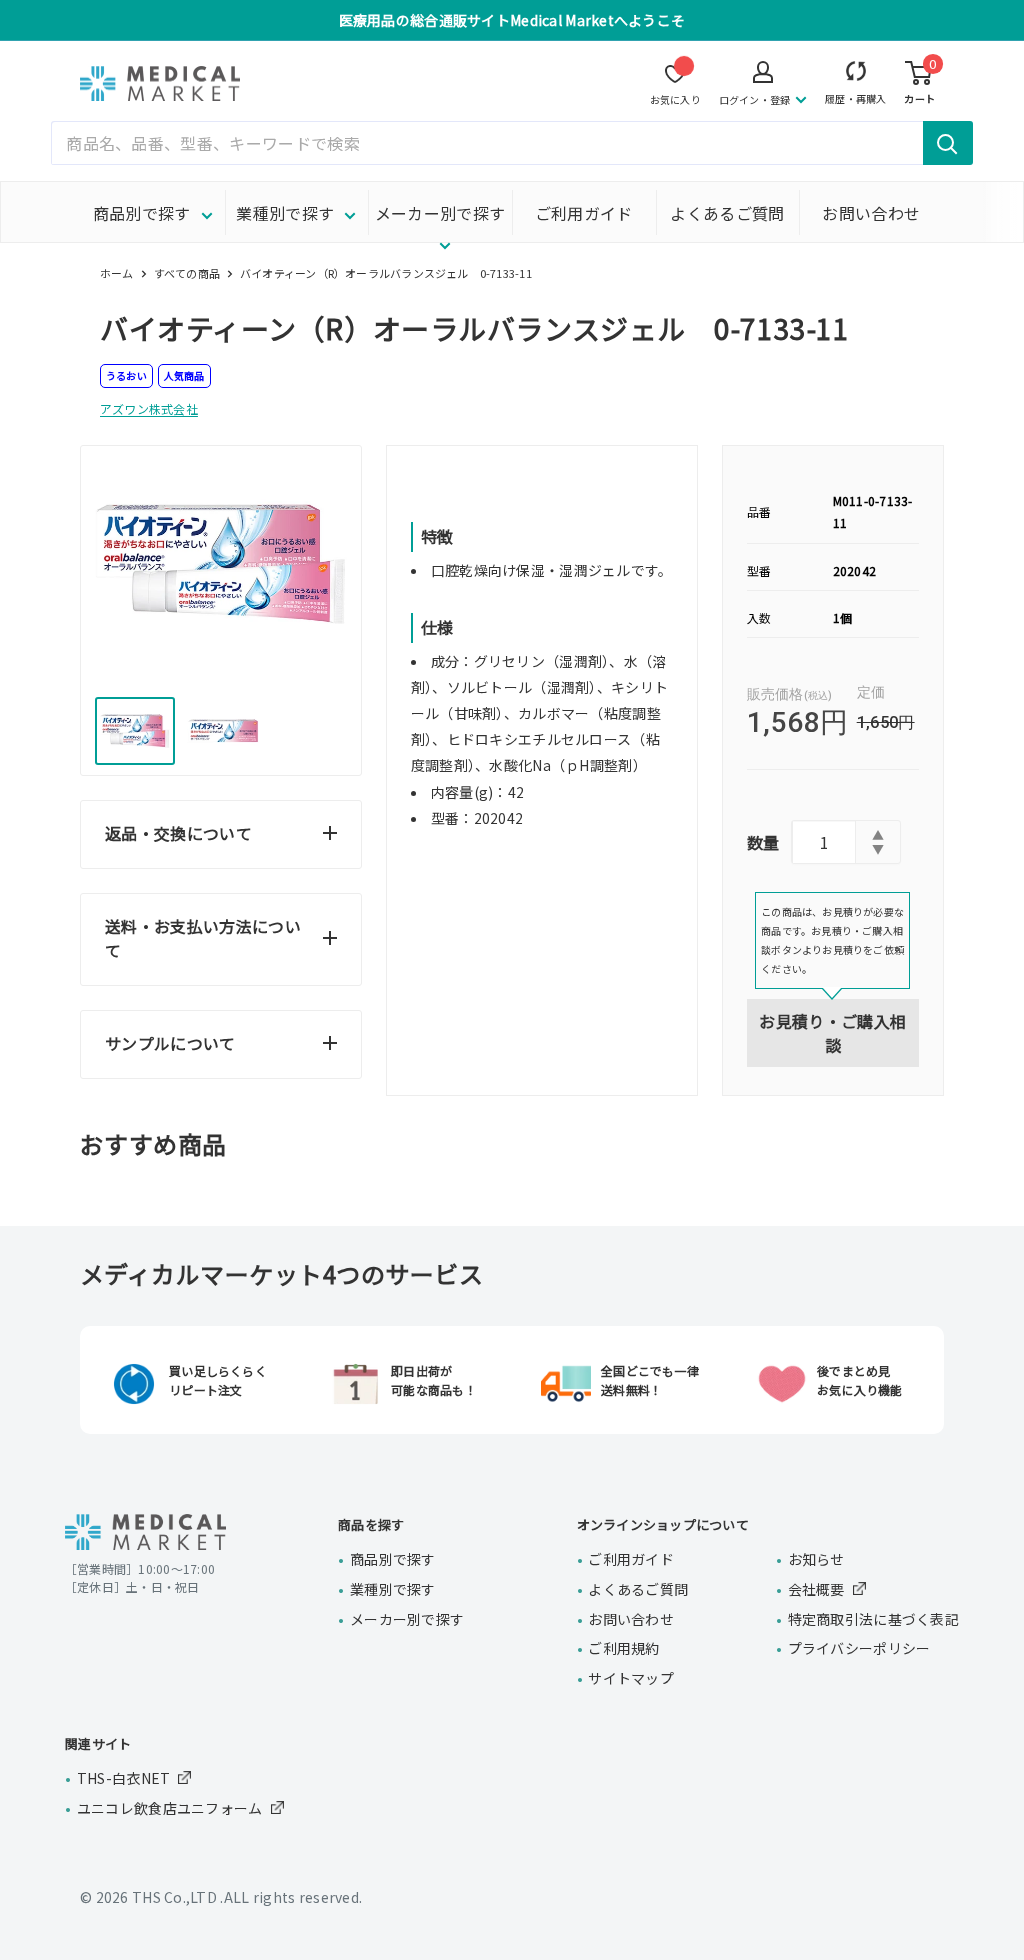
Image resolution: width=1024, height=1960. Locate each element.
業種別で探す (285, 213)
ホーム (117, 273)
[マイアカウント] (855, 75)
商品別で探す (142, 213)
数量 (763, 842)
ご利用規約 (623, 1648)
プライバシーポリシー (859, 1648)
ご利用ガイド (584, 213)
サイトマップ (631, 1678)
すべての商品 (187, 273)
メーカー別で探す (440, 213)
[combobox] (512, 143)
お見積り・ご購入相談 (832, 1033)
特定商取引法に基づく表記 (873, 1619)
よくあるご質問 (727, 213)
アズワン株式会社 (149, 408)
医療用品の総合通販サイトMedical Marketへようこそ (512, 20)
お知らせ (816, 1559)
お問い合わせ (871, 213)
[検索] (948, 143)
